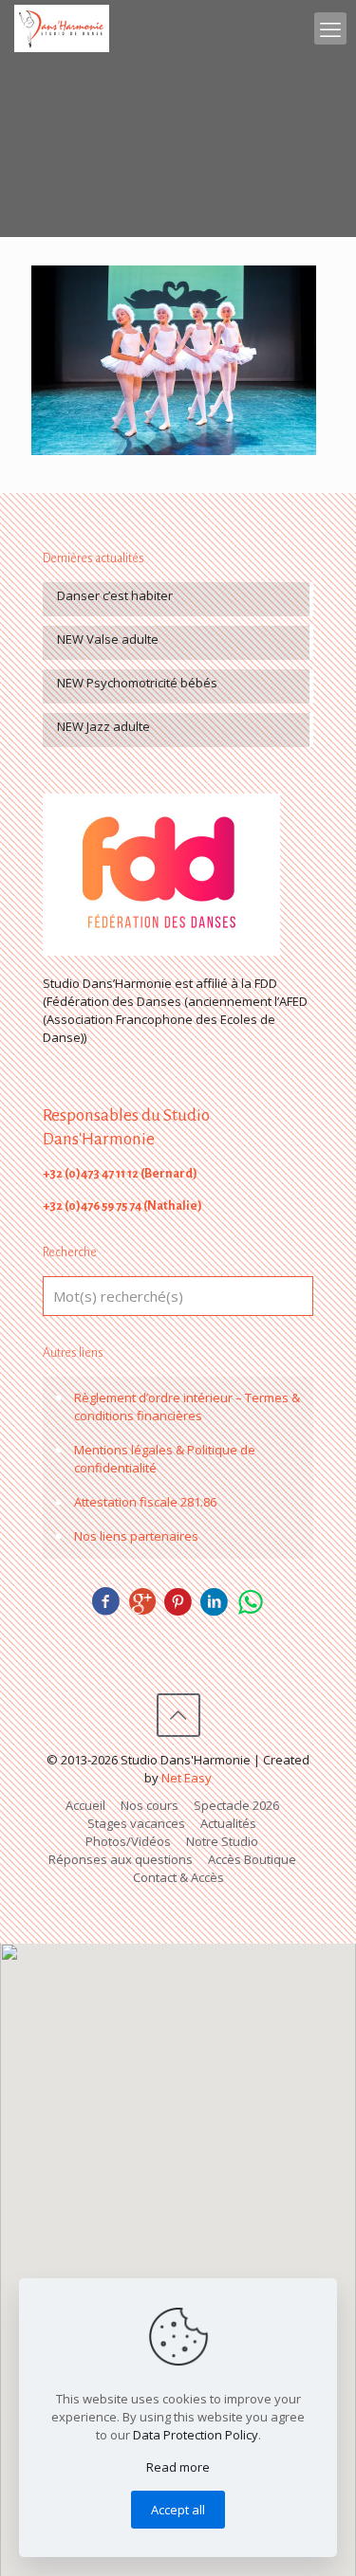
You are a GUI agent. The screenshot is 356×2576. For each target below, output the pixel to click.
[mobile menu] (330, 28)
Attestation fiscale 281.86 (145, 1502)
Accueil (85, 1805)
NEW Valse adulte (108, 639)
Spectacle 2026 (236, 1805)
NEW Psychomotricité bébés (137, 683)
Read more (178, 2467)
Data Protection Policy (196, 2435)
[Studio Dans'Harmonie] (62, 28)
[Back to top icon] (178, 1715)
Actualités (228, 1823)
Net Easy (187, 1778)
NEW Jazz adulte (103, 726)
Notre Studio (222, 1841)
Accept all (178, 2510)
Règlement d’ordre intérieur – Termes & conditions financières (187, 1407)
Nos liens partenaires (136, 1536)
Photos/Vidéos (128, 1841)
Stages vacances (136, 1823)
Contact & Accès (178, 1877)
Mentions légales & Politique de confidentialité (165, 1459)
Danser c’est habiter (115, 595)
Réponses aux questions (121, 1859)
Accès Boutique (252, 1859)
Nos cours (150, 1805)
